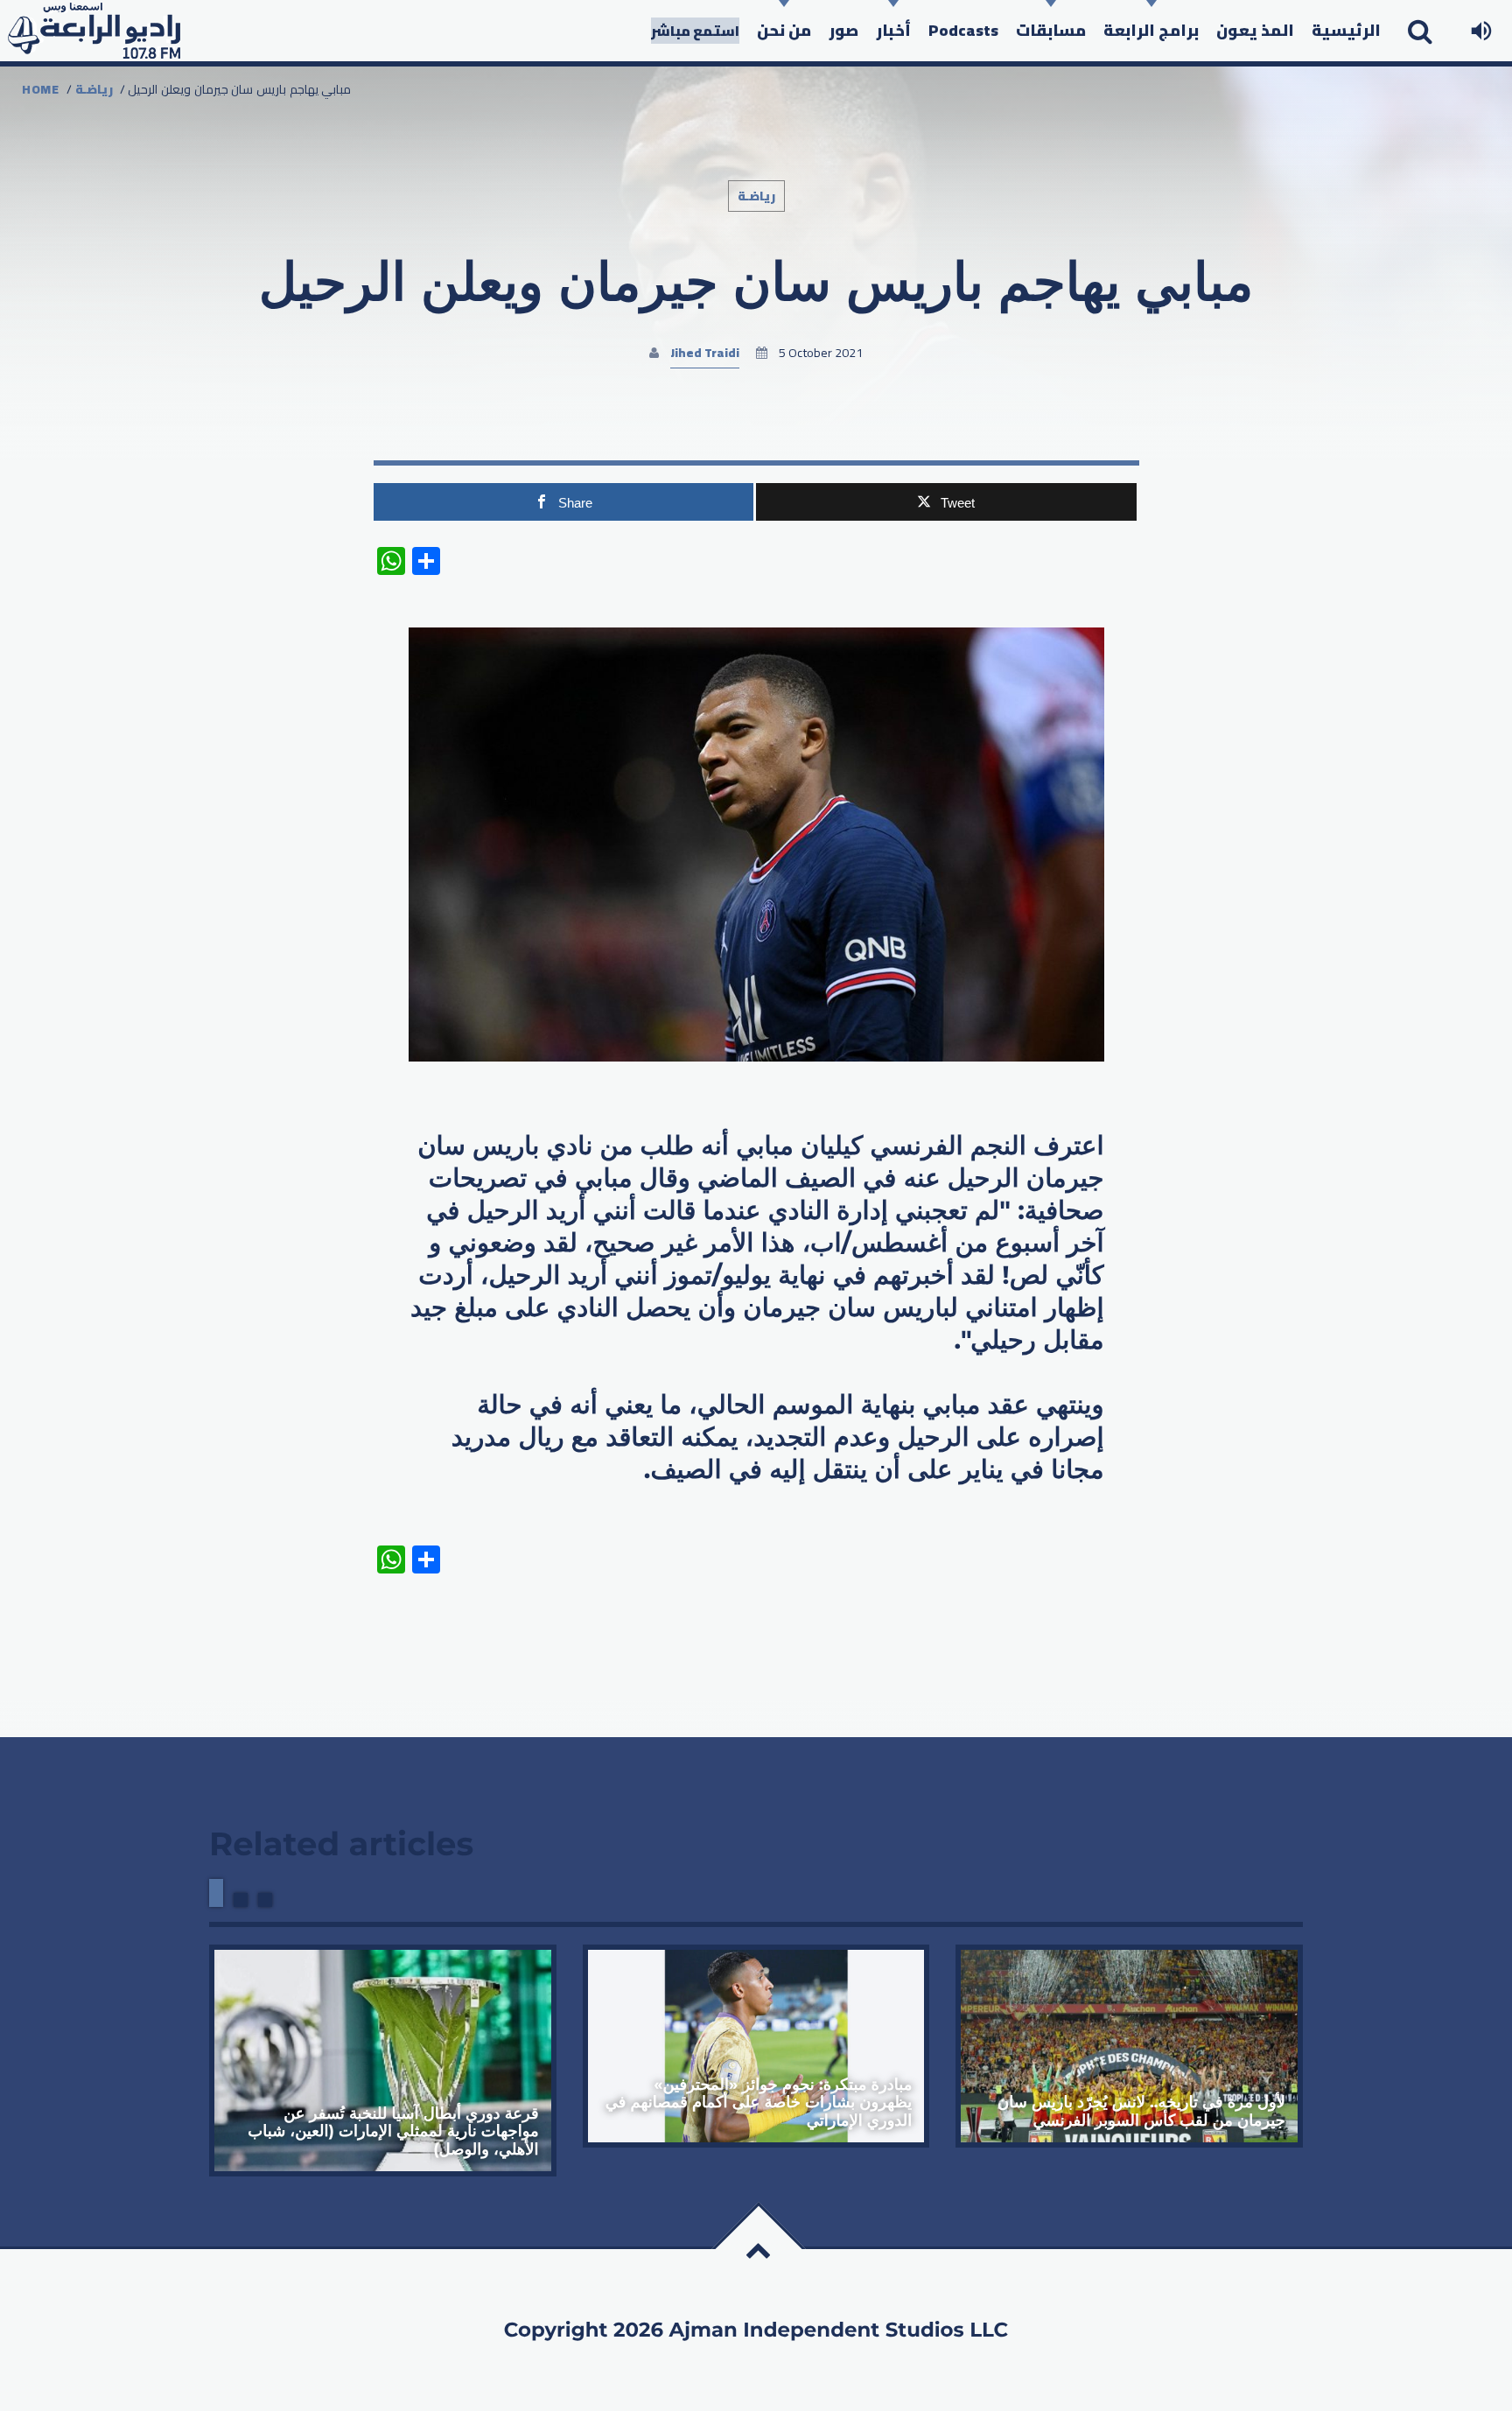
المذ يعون (1255, 30)
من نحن (784, 30)
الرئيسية (1346, 30)
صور (843, 30)
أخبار (893, 30)
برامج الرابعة (1151, 30)
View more (383, 2060)
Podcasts (963, 30)
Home (41, 89)
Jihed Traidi (705, 353)
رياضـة (94, 89)
